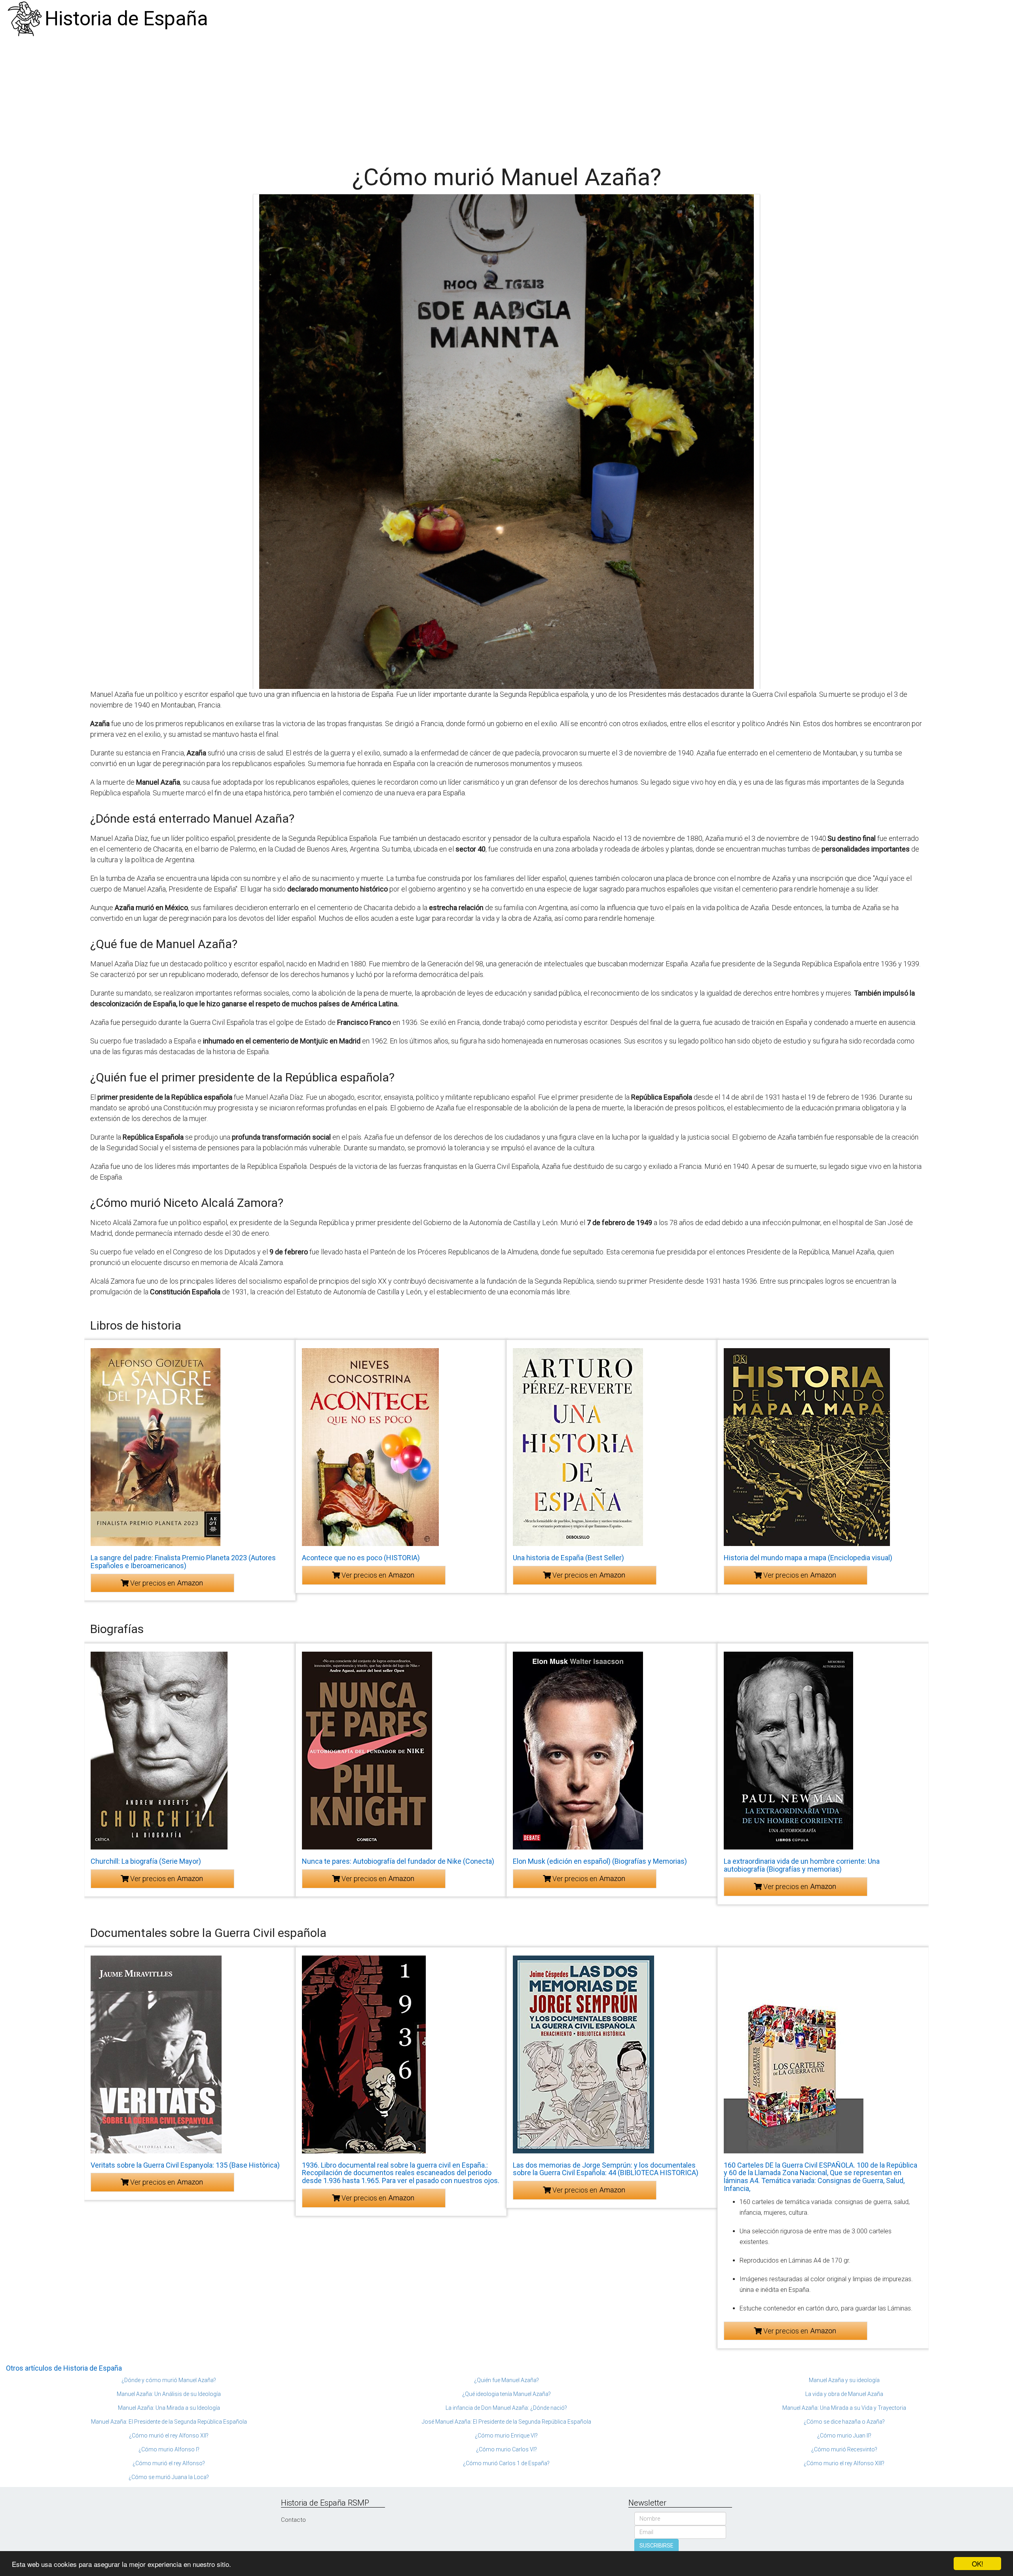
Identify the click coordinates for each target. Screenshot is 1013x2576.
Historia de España (126, 19)
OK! (978, 2564)
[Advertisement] (506, 97)
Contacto (293, 2520)
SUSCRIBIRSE (656, 2546)
